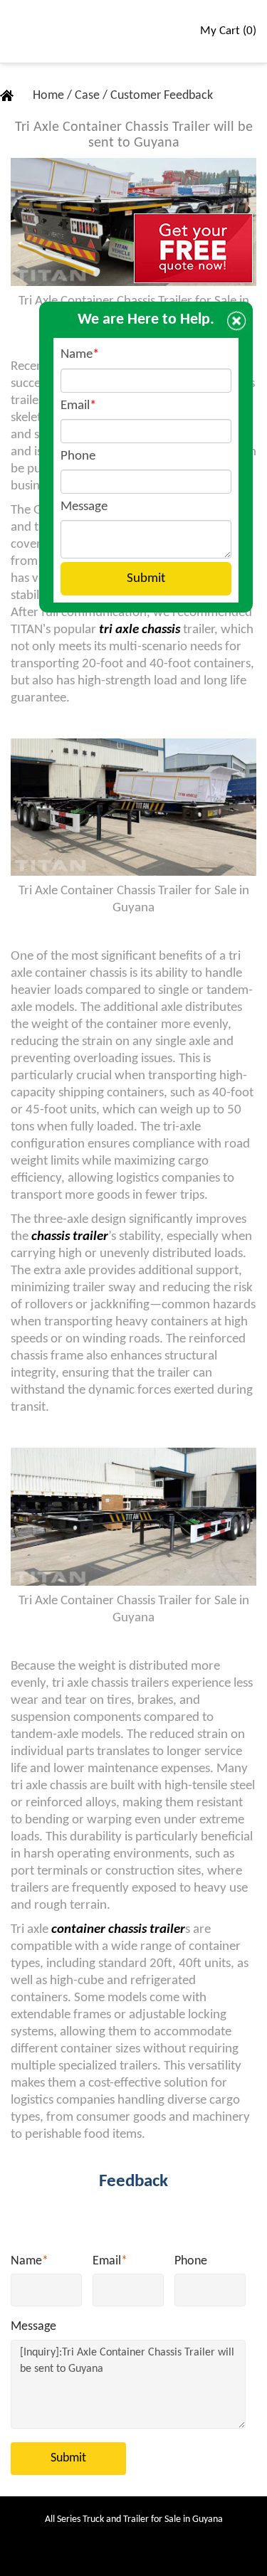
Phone (191, 2261)
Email (110, 2261)
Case (89, 96)
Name (30, 2261)
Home (50, 96)
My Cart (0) (228, 31)
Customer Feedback (162, 96)
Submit (68, 2458)
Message (33, 2327)
